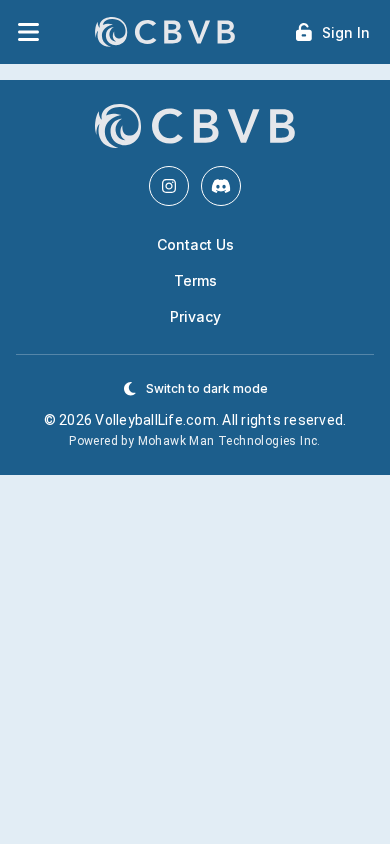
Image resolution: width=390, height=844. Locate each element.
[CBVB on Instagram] (169, 186)
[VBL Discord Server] (221, 186)
